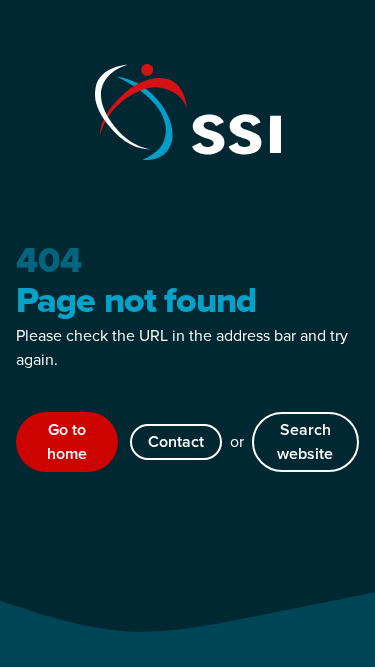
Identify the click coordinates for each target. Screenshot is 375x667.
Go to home (67, 441)
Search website (305, 441)
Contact (176, 441)
